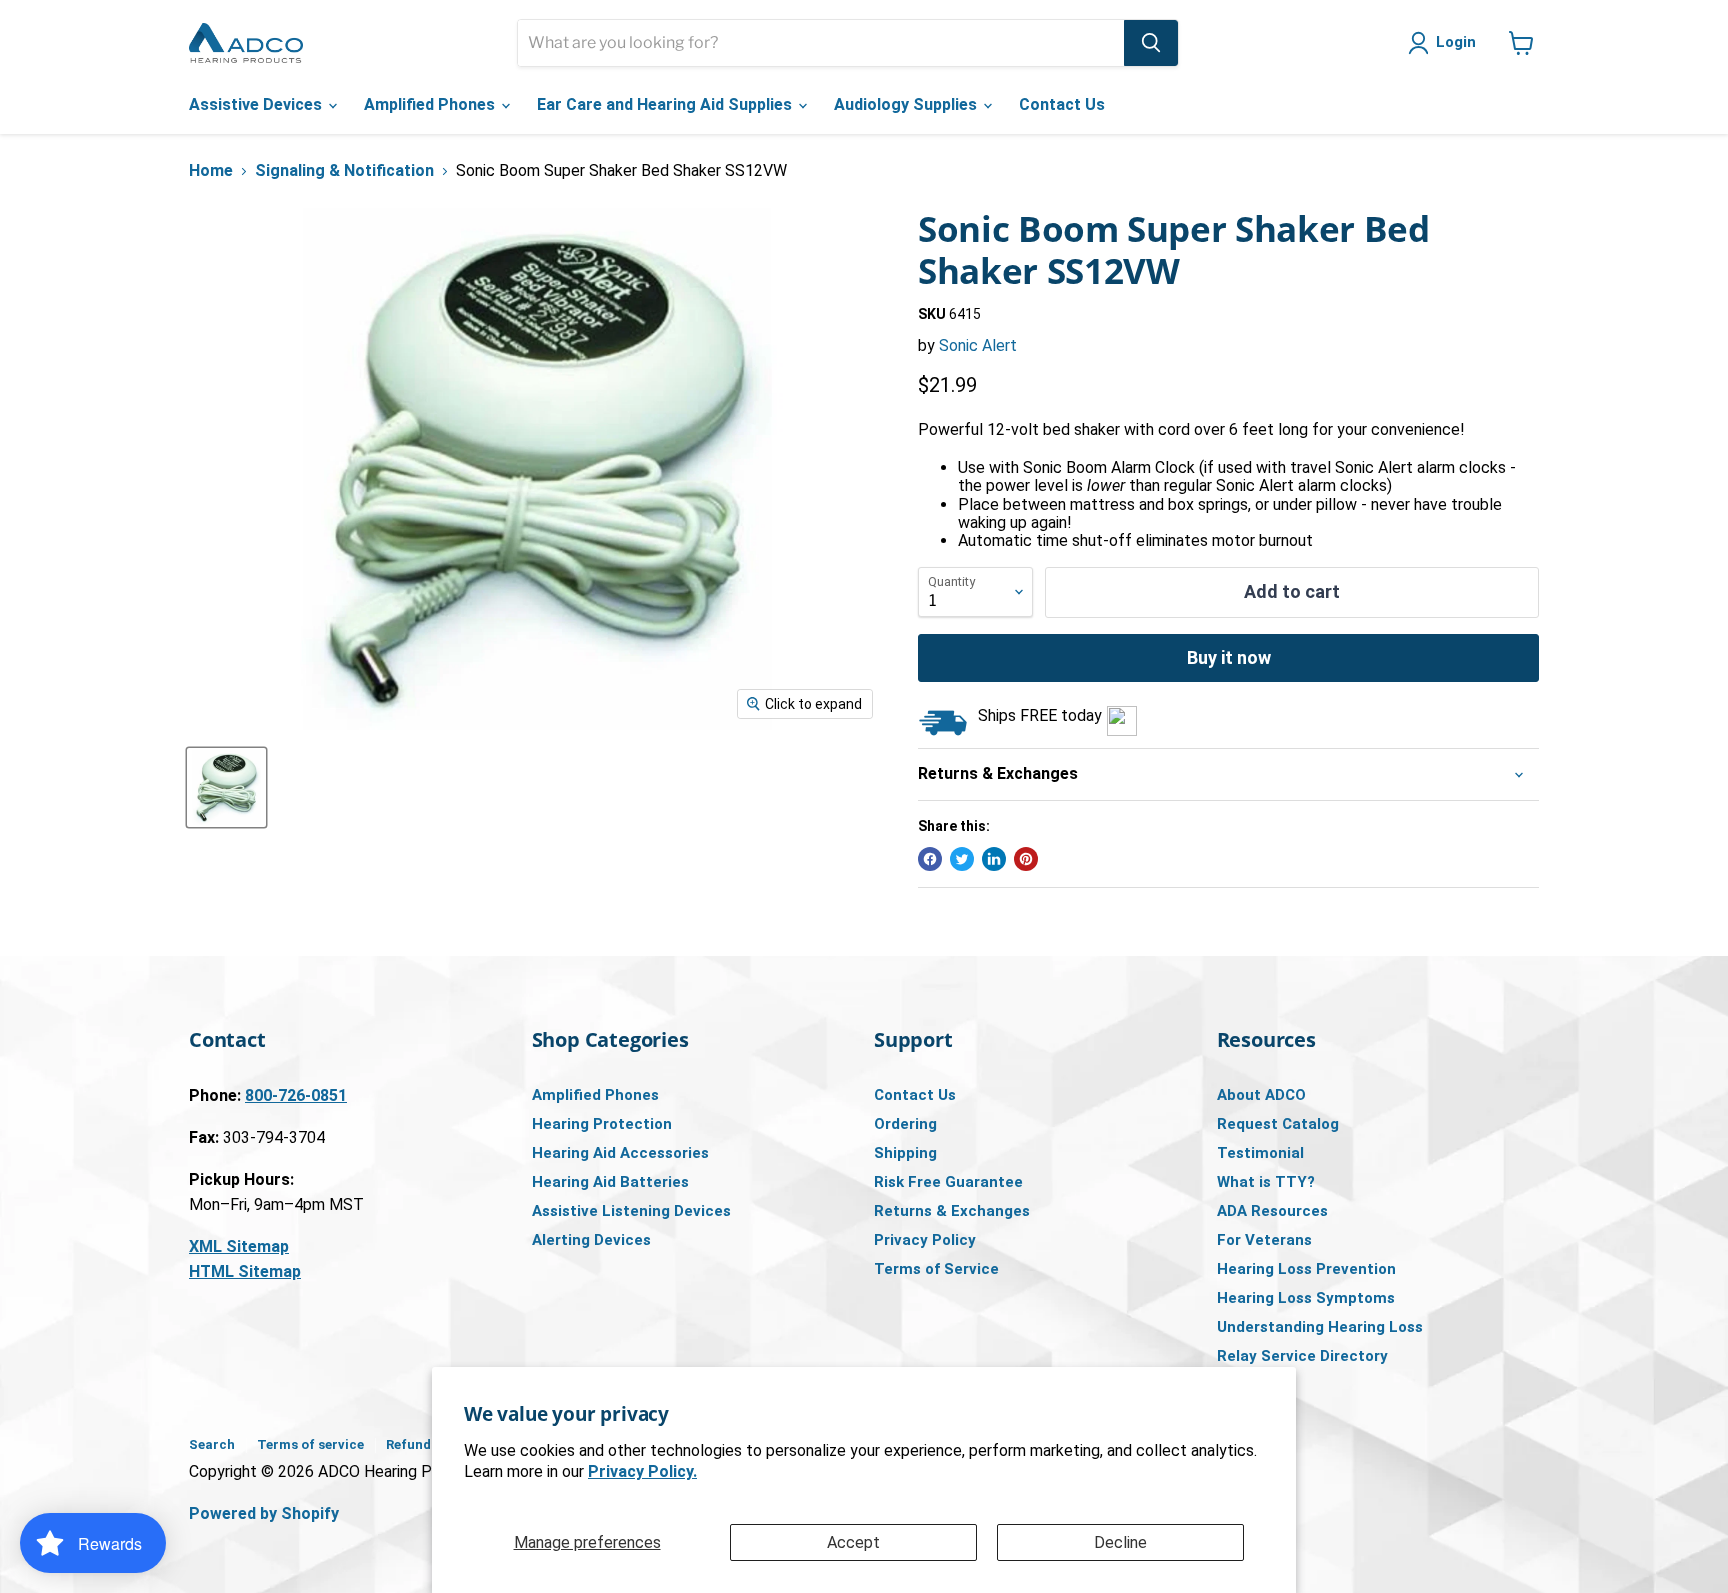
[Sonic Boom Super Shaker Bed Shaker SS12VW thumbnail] (226, 787)
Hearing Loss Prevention (1306, 1269)
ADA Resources (1272, 1211)
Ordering (905, 1124)
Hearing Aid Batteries (610, 1182)
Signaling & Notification (344, 171)
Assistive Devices (257, 104)
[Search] (1151, 43)
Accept (853, 1542)
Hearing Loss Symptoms (1306, 1298)
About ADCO (1261, 1095)
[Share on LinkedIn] (994, 859)
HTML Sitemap (245, 1271)
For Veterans (1264, 1240)
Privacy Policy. (642, 1471)
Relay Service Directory (1302, 1356)
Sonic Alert (978, 345)
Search (212, 1444)
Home (211, 171)
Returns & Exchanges (952, 1211)
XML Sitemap (239, 1246)
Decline (1120, 1542)
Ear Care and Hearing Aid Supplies (666, 104)
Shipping (905, 1153)
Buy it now (1229, 657)
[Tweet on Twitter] (962, 859)
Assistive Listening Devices (631, 1211)
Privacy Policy (925, 1240)
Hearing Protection (602, 1124)
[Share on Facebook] (930, 859)
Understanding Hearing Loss (1320, 1327)
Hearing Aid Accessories (620, 1153)
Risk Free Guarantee (948, 1182)
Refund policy (429, 1444)
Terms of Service (936, 1269)
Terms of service (310, 1444)
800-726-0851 (296, 1095)
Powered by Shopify (264, 1513)
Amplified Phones (431, 104)
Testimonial (1260, 1153)
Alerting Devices (591, 1240)
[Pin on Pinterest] (1026, 859)
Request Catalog (1278, 1124)
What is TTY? (1266, 1182)
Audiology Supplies (907, 104)
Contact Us (1062, 104)
